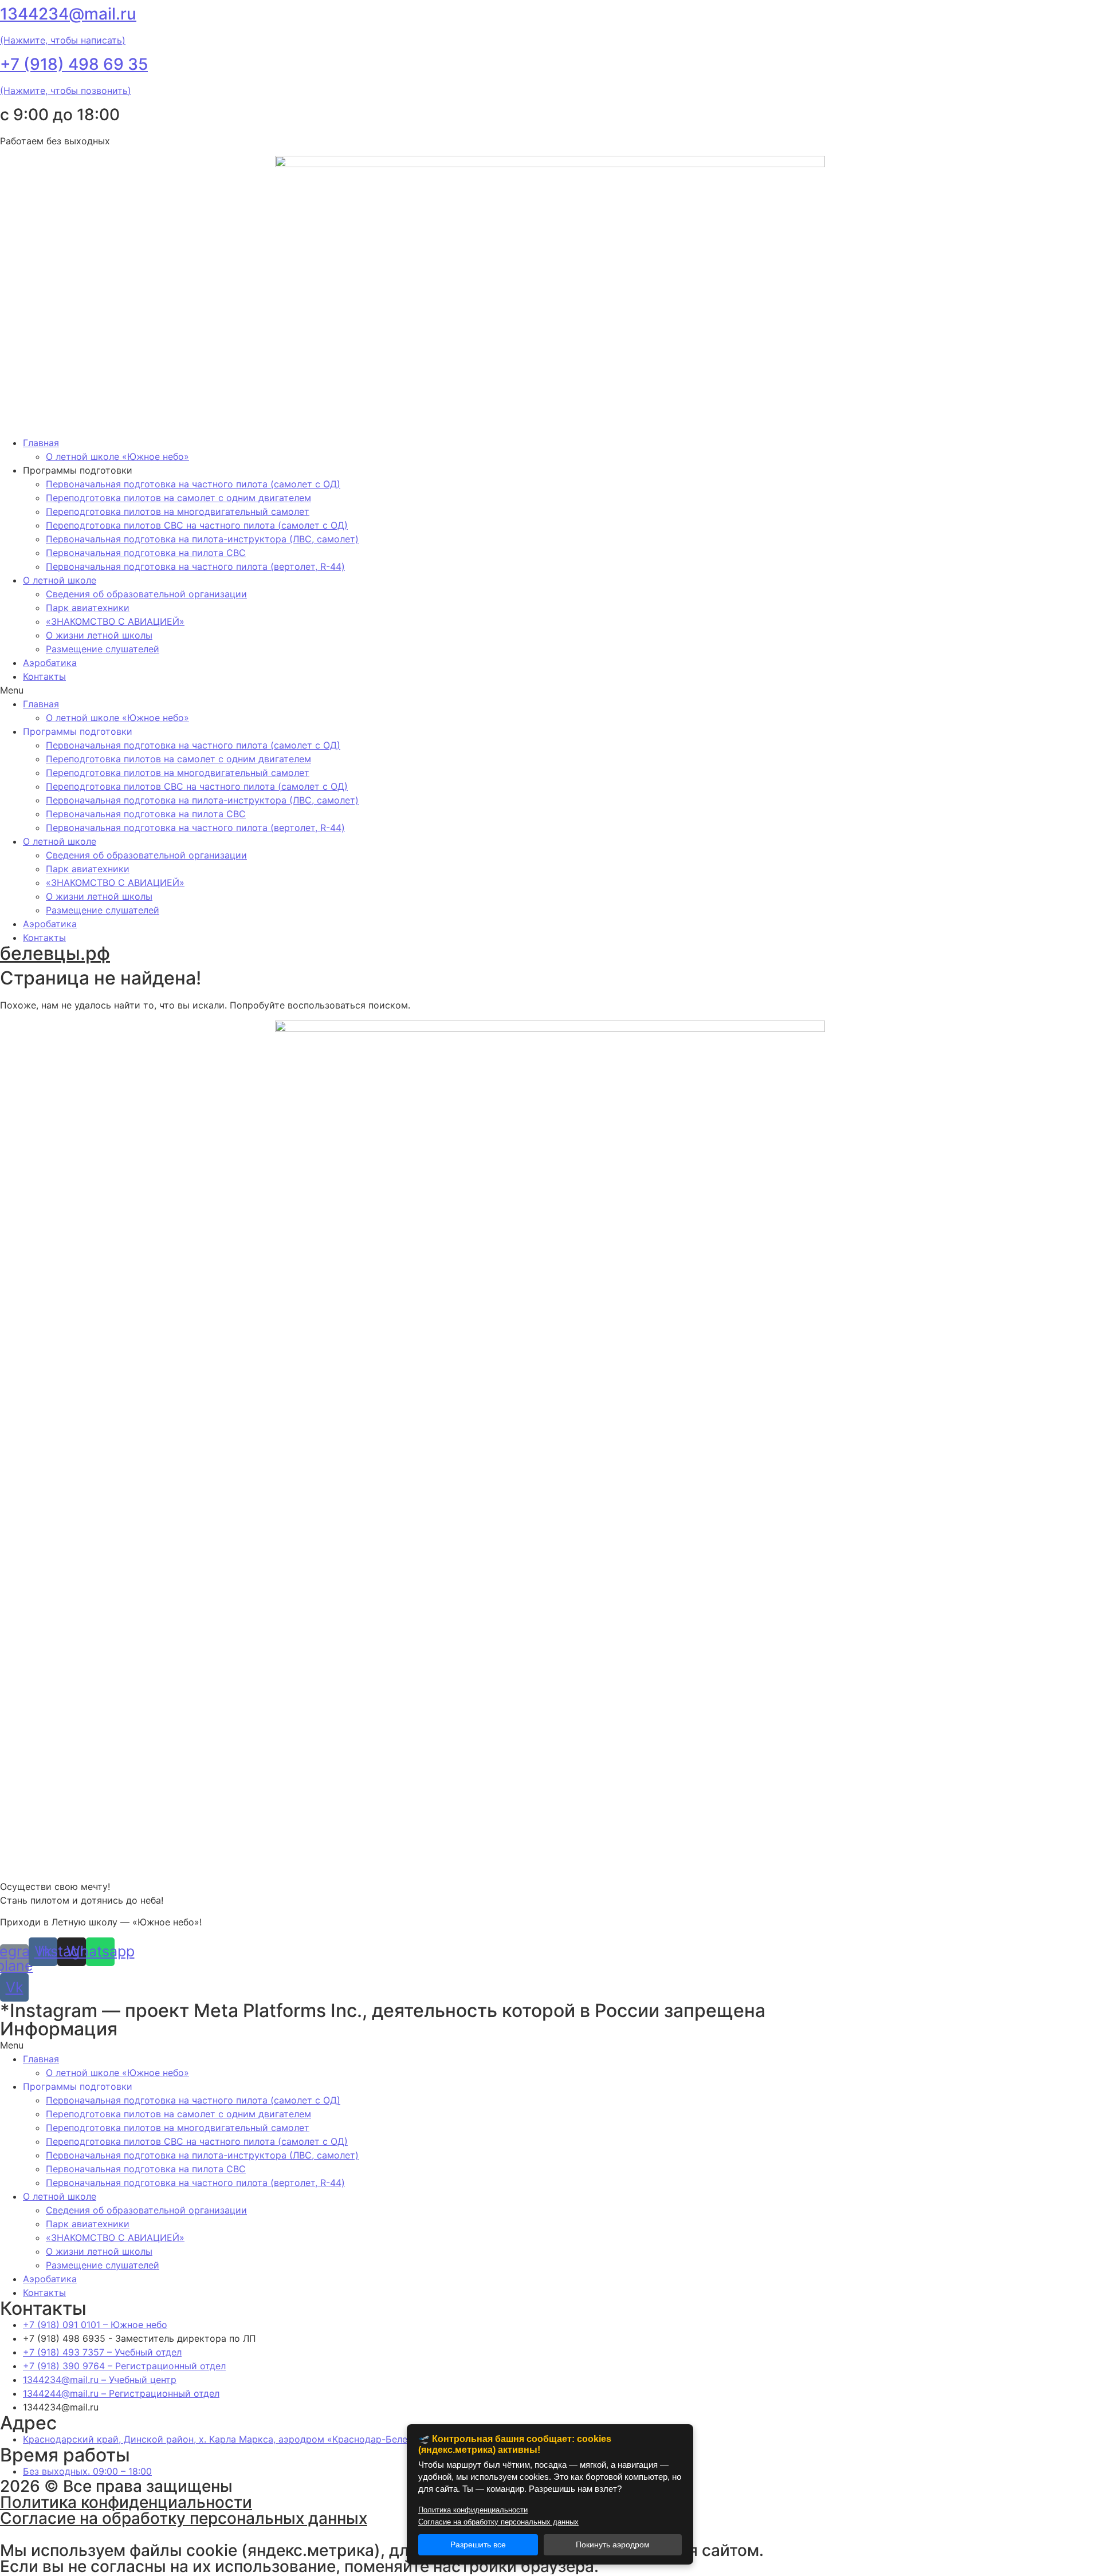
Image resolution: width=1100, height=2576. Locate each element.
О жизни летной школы (99, 635)
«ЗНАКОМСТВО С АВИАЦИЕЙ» (115, 621)
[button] (550, 690)
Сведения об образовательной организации (146, 594)
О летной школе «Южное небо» (117, 456)
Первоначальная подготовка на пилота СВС (146, 553)
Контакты (44, 676)
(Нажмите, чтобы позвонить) (66, 90)
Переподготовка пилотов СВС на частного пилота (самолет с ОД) (197, 525)
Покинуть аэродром (613, 2545)
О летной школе (60, 580)
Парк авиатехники (88, 608)
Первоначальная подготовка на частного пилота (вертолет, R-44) (195, 566)
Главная (41, 443)
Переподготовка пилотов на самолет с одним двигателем (178, 498)
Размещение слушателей (103, 649)
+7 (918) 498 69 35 (74, 64)
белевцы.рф (55, 953)
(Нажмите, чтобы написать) (63, 40)
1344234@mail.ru (68, 14)
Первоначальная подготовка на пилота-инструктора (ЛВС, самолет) (202, 539)
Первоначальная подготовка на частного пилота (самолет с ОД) (193, 484)
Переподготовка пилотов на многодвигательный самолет (178, 511)
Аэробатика (50, 663)
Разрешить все (478, 2545)
